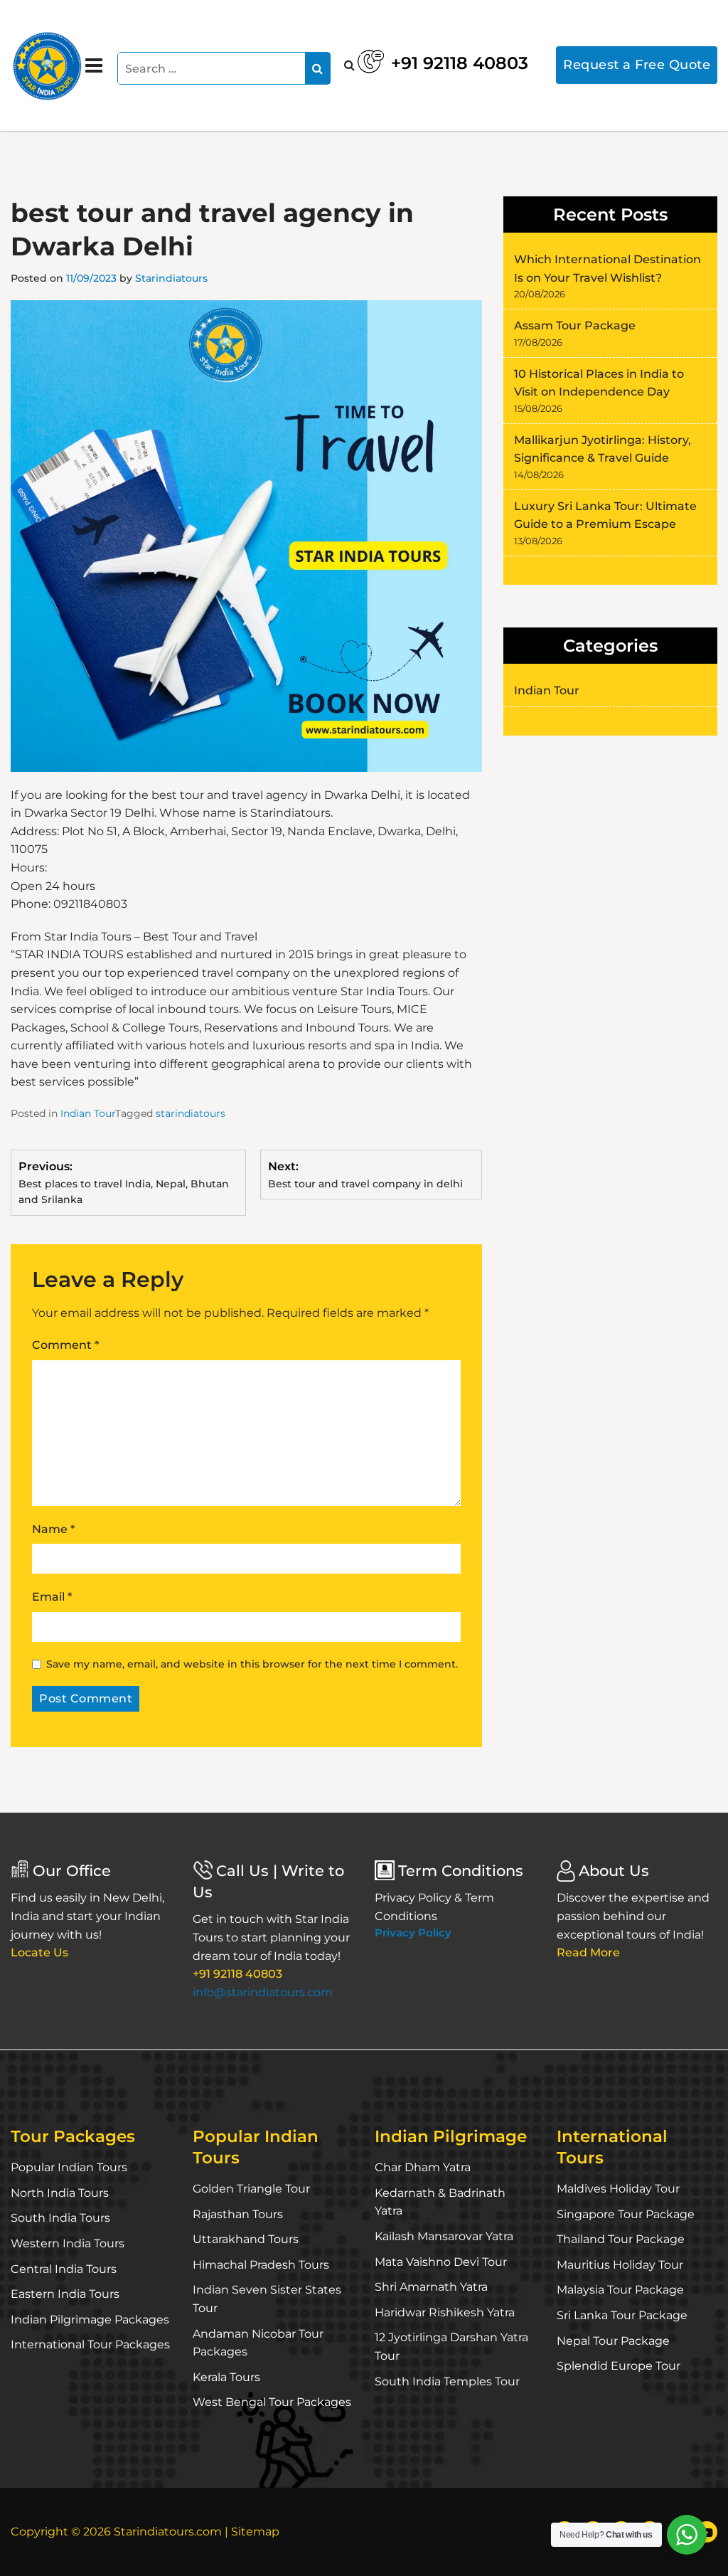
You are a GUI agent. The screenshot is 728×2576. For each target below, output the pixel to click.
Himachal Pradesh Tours (261, 2265)
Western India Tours (68, 2243)
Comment (65, 1345)
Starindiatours (171, 278)
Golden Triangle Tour (251, 2189)
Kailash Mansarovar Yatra (444, 2236)
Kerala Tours (226, 2377)
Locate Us (39, 1952)
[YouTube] (707, 2532)
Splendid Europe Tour (619, 2366)
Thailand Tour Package (621, 2239)
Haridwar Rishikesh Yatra (445, 2312)
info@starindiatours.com (263, 1992)
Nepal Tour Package (613, 2341)
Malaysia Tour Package (620, 2290)
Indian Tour (88, 1113)
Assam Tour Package (575, 325)
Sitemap (255, 2532)
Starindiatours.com (168, 2532)
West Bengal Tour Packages (272, 2402)
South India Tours (60, 2218)
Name (53, 1529)
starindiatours (191, 1113)
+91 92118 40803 (460, 63)
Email (52, 1597)
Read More (588, 1952)
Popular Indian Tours (69, 2167)
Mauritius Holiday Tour (620, 2265)
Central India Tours (64, 2269)
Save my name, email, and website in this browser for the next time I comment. (252, 1664)
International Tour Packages (90, 2344)
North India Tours (60, 2193)
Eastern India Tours (65, 2294)
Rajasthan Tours (238, 2214)
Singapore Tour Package (626, 2214)
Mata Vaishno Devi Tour (441, 2262)
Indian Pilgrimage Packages (90, 2320)
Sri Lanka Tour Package (622, 2315)
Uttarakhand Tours (246, 2239)
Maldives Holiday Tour (618, 2189)
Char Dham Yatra (423, 2167)
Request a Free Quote (637, 65)
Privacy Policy (413, 1933)
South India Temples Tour (447, 2381)
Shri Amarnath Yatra (431, 2287)
